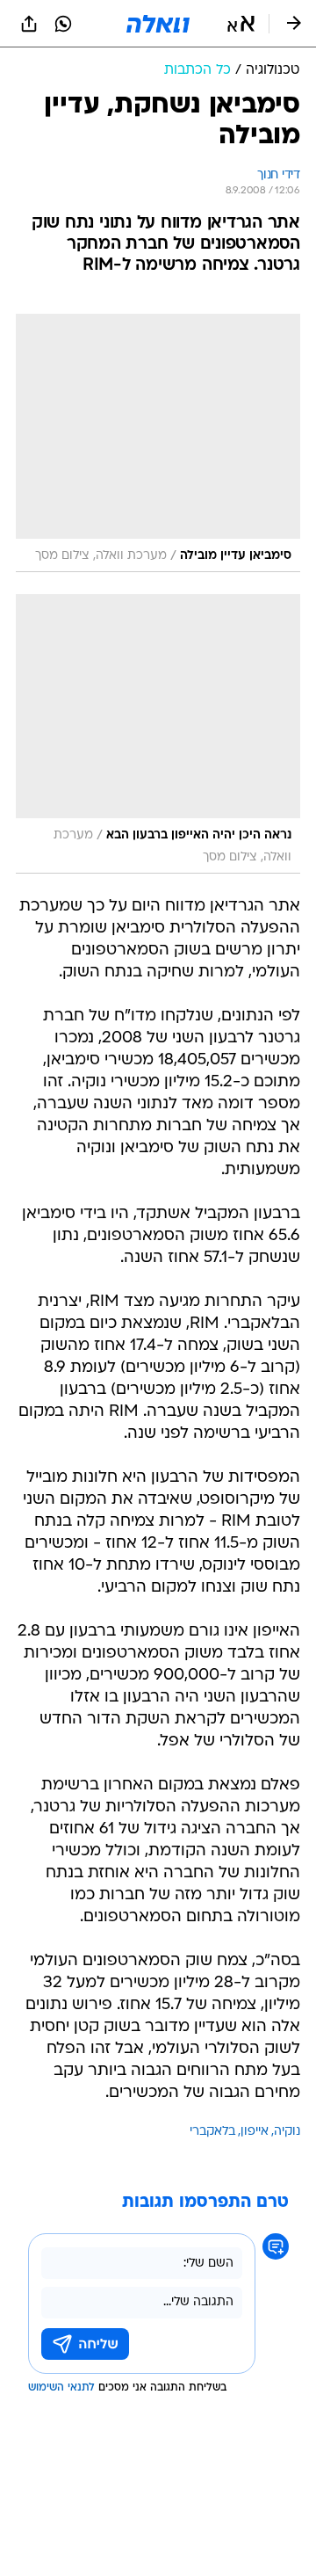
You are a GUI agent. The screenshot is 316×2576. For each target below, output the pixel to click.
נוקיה (287, 2132)
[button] (241, 24)
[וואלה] (158, 24)
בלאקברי (212, 2132)
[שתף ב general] (29, 24)
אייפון (255, 2132)
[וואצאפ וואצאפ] (63, 24)
